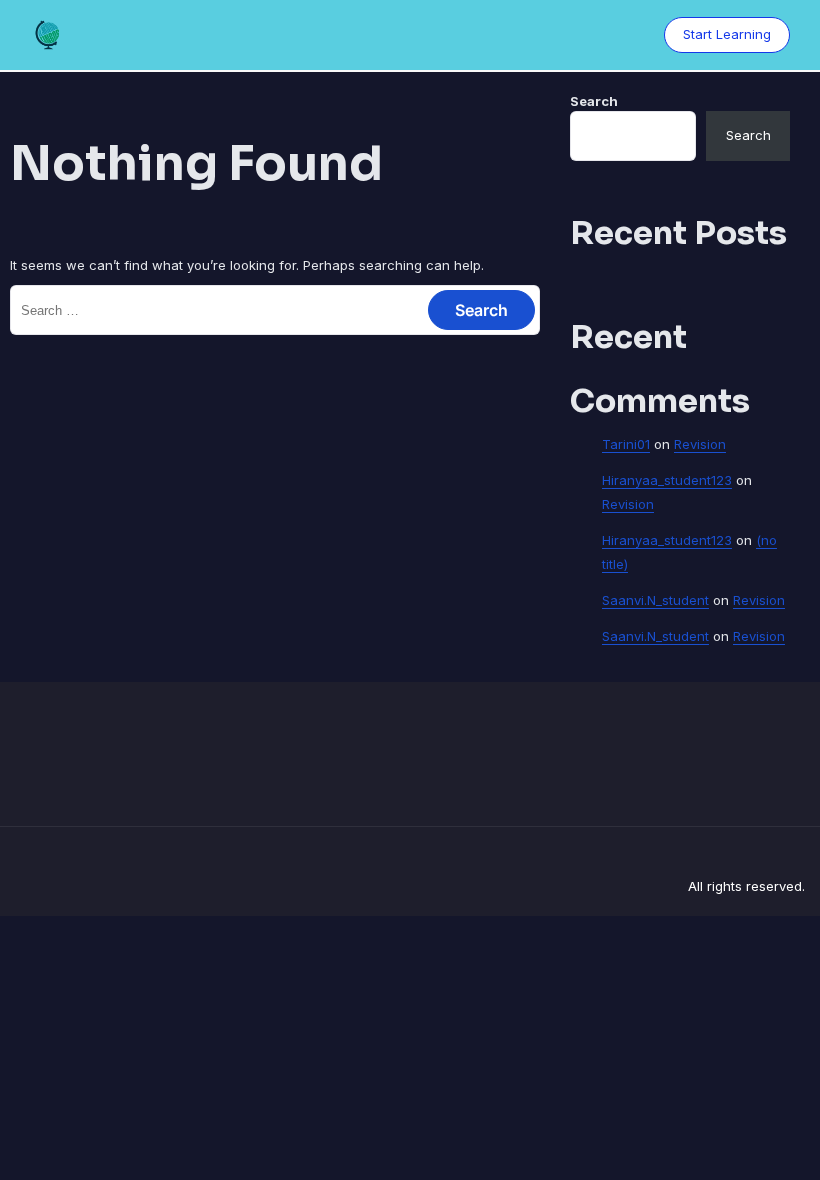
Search (594, 101)
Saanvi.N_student (655, 600)
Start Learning (727, 34)
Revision (700, 444)
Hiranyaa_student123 (667, 480)
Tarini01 (626, 444)
